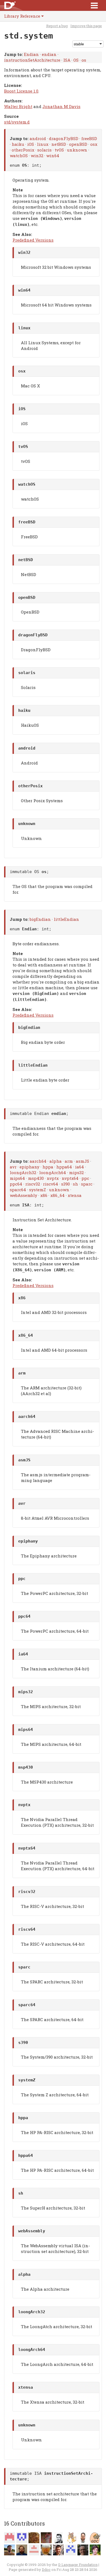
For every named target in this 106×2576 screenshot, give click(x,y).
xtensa (75, 1195)
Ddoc (46, 2569)
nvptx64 (70, 1178)
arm (69, 1161)
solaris (44, 150)
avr (13, 1167)
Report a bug (57, 26)
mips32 (76, 1172)
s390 (66, 1184)
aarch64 (38, 1161)
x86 (44, 1195)
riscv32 (33, 1184)
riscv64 (51, 1184)
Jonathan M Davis (61, 106)
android (38, 138)
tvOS (59, 150)
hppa (48, 1167)
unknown (77, 150)
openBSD (78, 144)
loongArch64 (53, 1172)
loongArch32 (23, 1172)
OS (76, 60)
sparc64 (18, 1190)
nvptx (53, 1178)
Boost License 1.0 (21, 91)
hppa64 (64, 1167)
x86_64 (57, 1195)
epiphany (29, 1167)
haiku (18, 144)
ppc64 (16, 1184)
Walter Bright (18, 106)
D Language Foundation (78, 2565)
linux (43, 144)
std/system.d (17, 122)
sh (75, 1184)
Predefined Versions (33, 240)
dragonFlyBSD (64, 138)
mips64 (17, 1178)
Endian (31, 54)
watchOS (19, 156)
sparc (87, 1184)
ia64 (79, 1167)
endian (49, 54)
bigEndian (40, 919)
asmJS (82, 1161)
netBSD (59, 144)
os (84, 60)
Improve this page (86, 26)
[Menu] (94, 5)
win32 (37, 156)
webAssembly (24, 1195)
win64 (53, 156)
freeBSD (89, 138)
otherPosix (23, 150)
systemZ (38, 1190)
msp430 (36, 1178)
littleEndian (66, 919)
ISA (67, 60)
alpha (56, 1161)
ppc (85, 1178)
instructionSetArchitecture (32, 60)
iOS (31, 144)
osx (94, 144)
